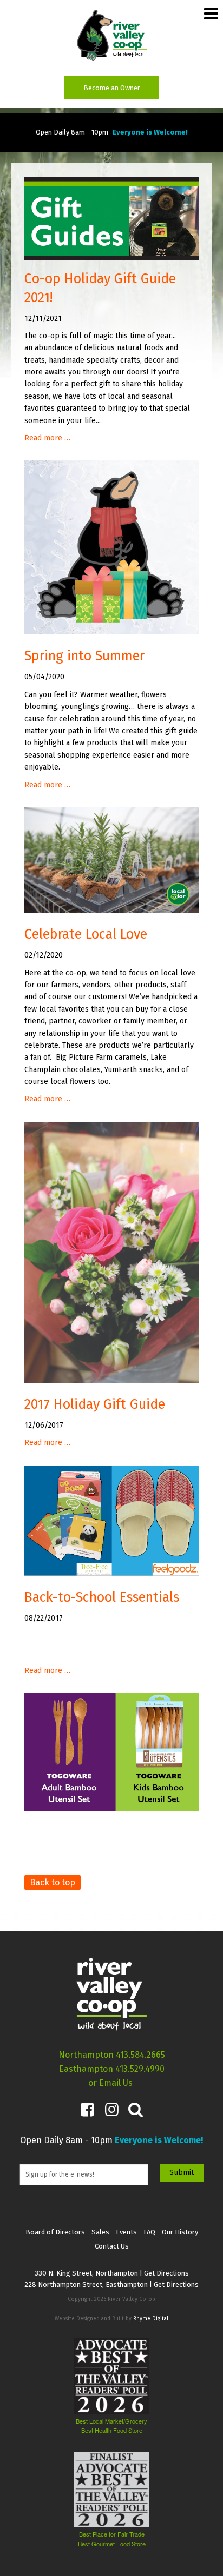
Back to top (53, 1882)
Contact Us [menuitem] (112, 2246)
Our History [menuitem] (180, 2232)
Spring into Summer (84, 656)
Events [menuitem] (126, 2232)
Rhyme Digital (151, 2319)
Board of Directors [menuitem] (55, 2232)
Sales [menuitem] (100, 2232)
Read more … (47, 438)
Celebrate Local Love (86, 934)
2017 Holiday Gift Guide (95, 1404)
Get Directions (166, 2273)
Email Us (116, 2083)
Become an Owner (112, 88)
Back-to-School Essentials (102, 1597)
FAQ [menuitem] (149, 2232)
